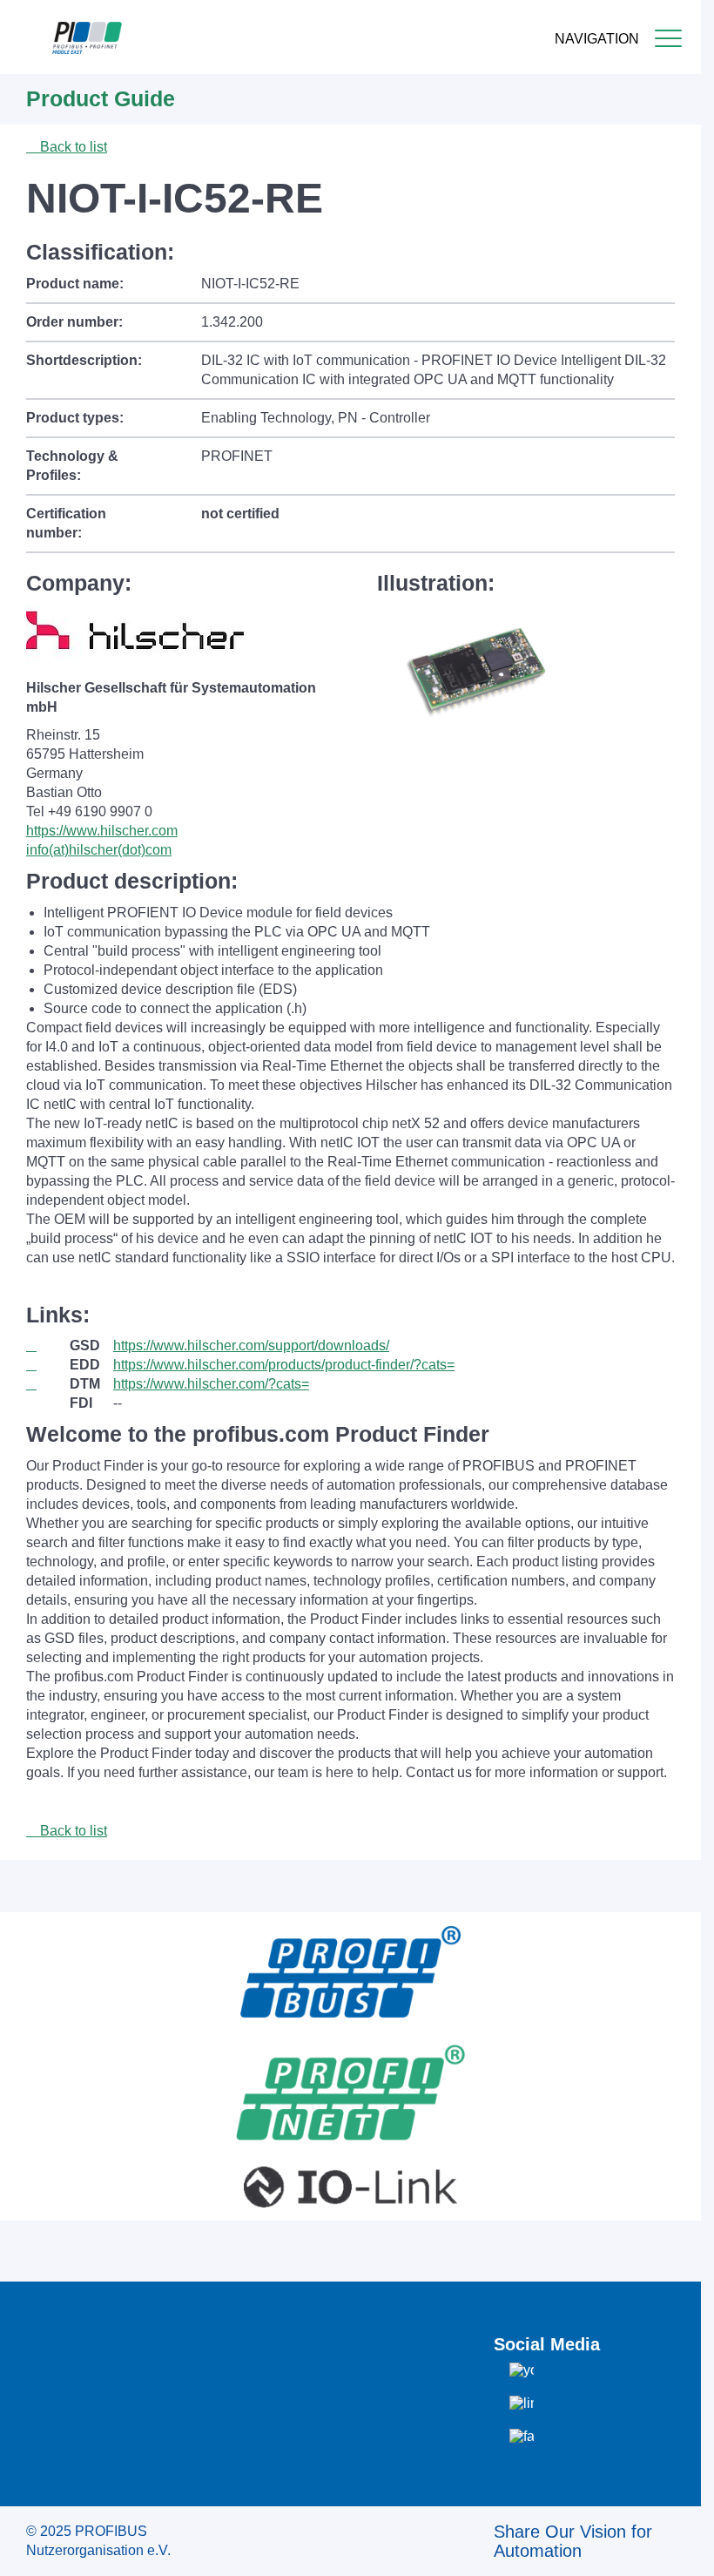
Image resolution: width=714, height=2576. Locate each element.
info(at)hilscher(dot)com (99, 850)
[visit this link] (48, 1346)
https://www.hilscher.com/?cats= (211, 1384)
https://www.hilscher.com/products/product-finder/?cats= (284, 1365)
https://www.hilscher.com (102, 831)
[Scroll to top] (678, 2549)
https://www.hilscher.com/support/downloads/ (251, 1345)
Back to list (72, 147)
